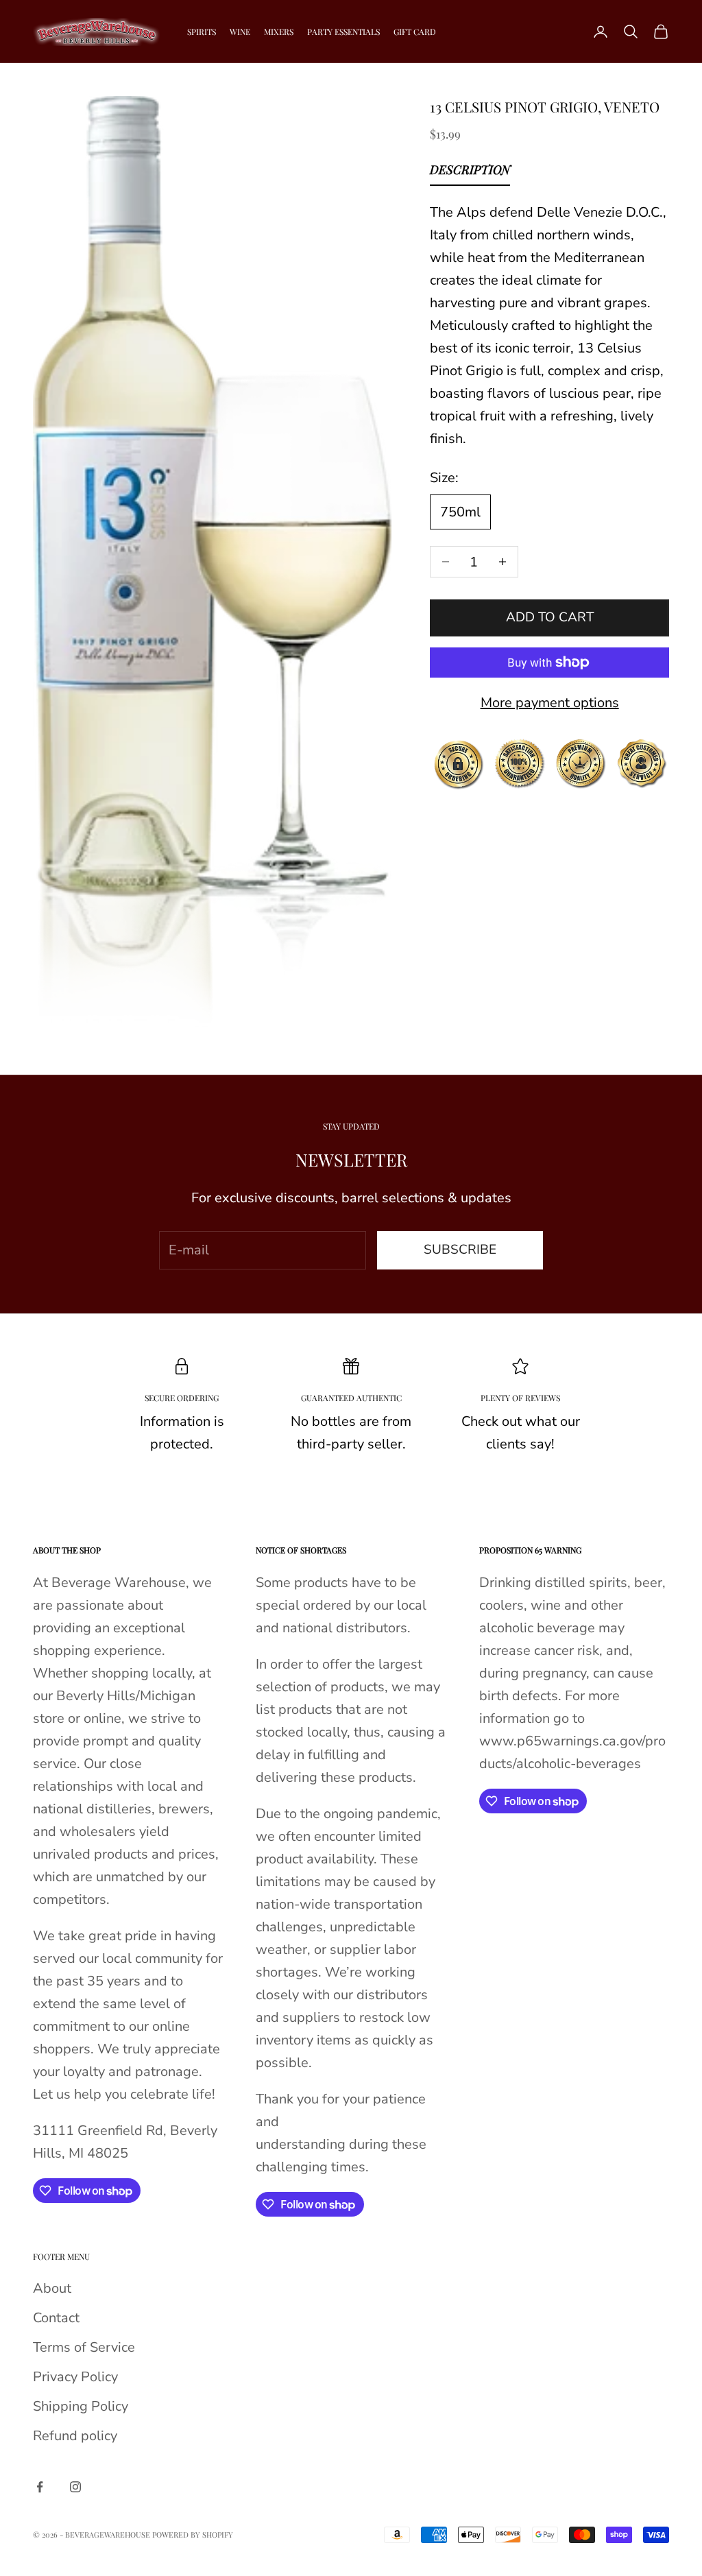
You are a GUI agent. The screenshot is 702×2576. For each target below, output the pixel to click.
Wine (240, 32)
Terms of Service (84, 2347)
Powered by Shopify (193, 2535)
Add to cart (550, 617)
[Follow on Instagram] (75, 2487)
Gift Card (415, 32)
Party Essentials (343, 32)
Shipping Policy (81, 2406)
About (52, 2288)
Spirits (202, 32)
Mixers (279, 32)
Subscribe (460, 1250)
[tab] (470, 173)
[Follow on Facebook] (40, 2487)
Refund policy (75, 2436)
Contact (56, 2318)
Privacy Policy (75, 2377)
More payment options (550, 703)
